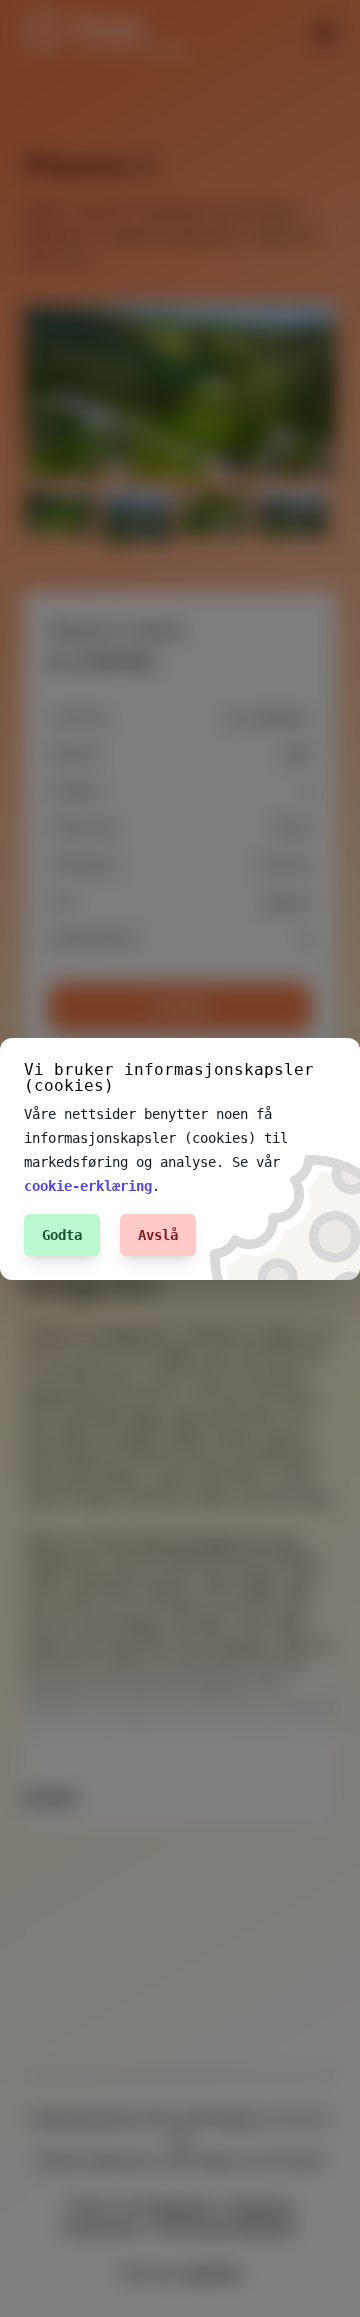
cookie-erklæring (88, 1186)
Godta (62, 1235)
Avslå (158, 1235)
